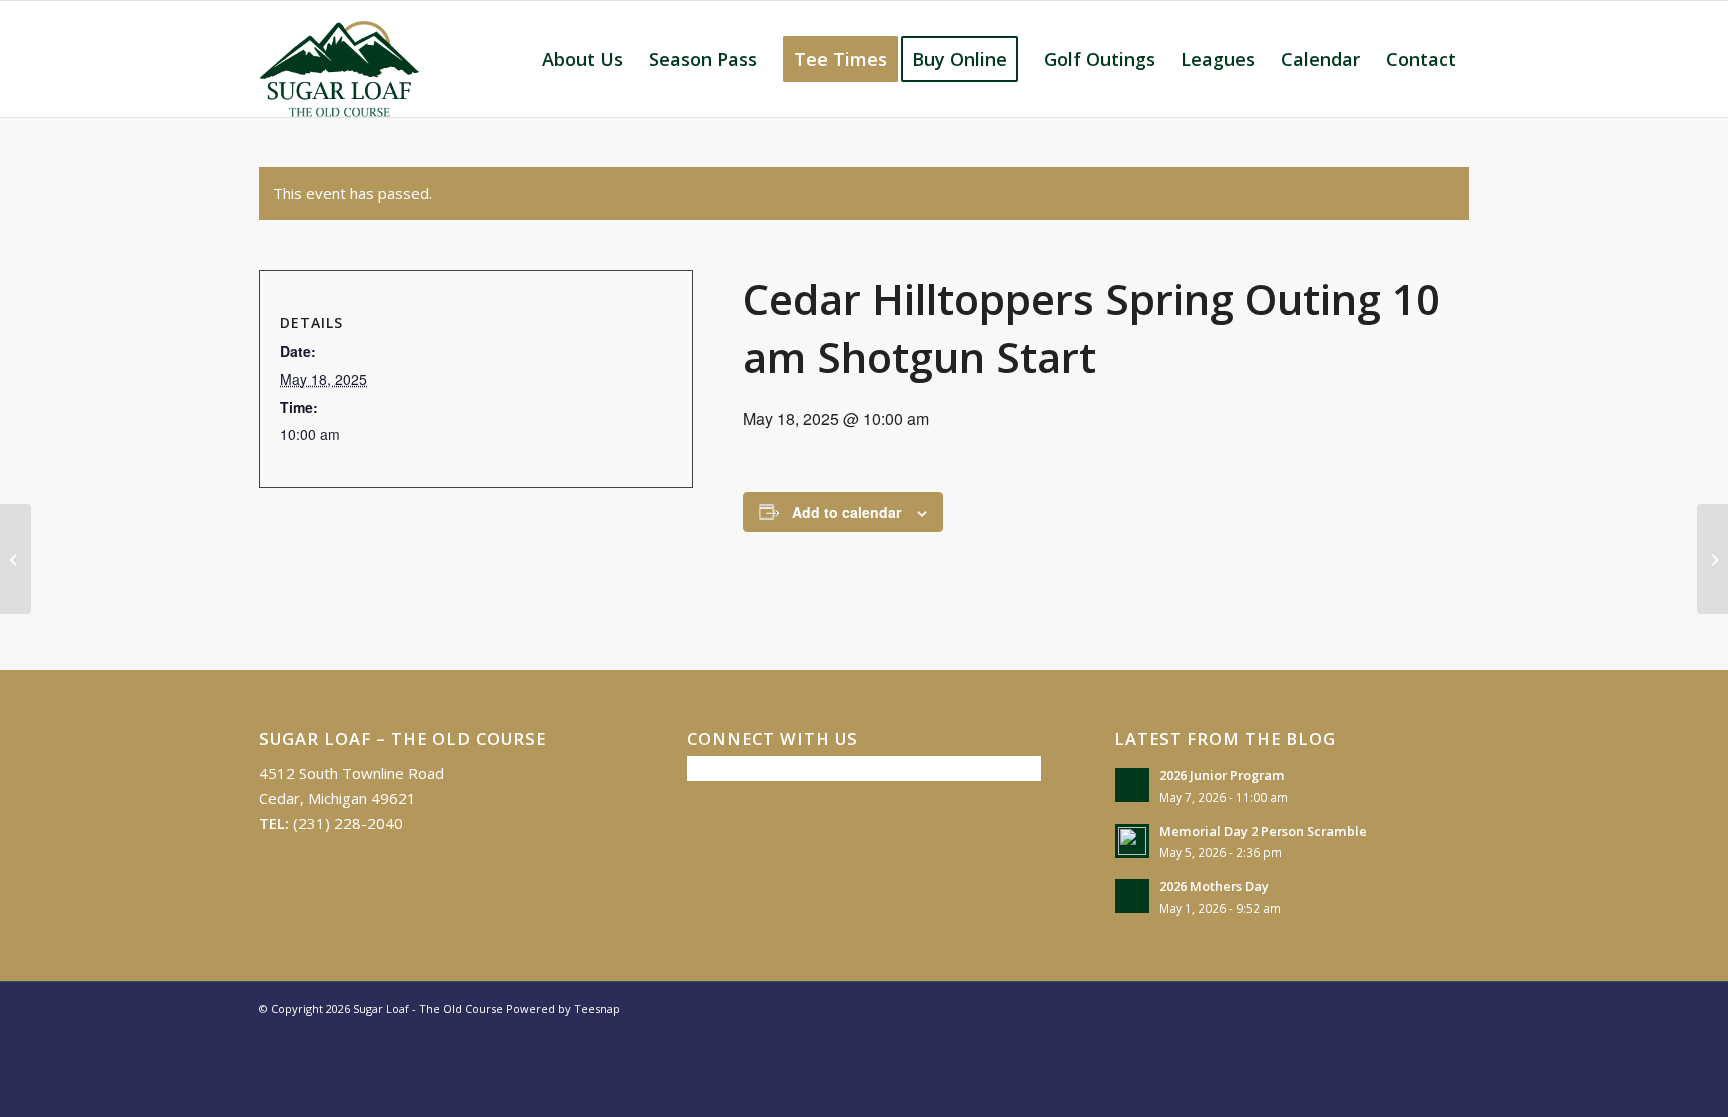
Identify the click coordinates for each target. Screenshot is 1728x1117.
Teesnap (597, 1008)
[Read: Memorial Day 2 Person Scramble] (1132, 841)
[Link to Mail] (1454, 1007)
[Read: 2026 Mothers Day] (1132, 896)
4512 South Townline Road (351, 773)
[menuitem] (582, 59)
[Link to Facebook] (1424, 1007)
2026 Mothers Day (1214, 886)
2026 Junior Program (1222, 775)
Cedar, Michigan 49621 (337, 798)
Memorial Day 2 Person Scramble (1263, 831)
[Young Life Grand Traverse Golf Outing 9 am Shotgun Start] (15, 559)
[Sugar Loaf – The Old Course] (339, 59)
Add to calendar (846, 512)
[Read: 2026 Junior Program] (1132, 785)
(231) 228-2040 (348, 823)
